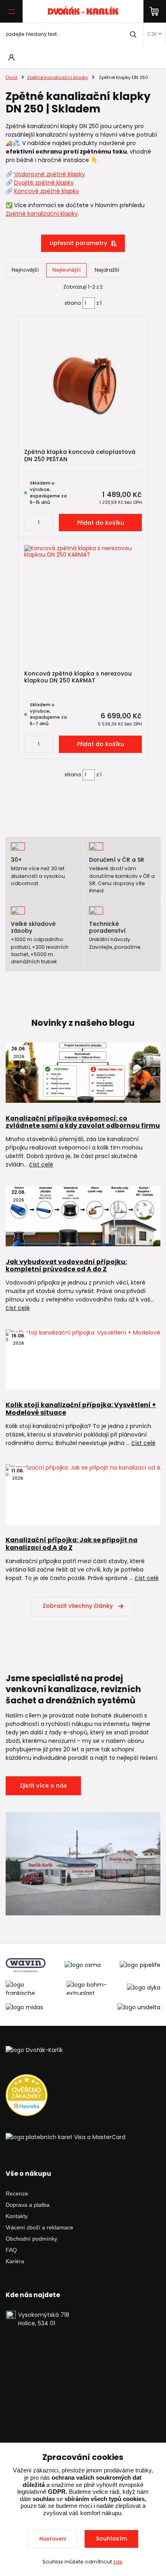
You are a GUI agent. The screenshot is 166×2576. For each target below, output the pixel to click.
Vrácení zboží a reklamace (39, 2227)
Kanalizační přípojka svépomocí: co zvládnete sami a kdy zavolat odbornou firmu (83, 1122)
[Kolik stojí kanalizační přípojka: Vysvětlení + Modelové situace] (83, 1360)
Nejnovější (25, 270)
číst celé (41, 1164)
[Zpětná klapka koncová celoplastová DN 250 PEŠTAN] (83, 382)
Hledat (133, 34)
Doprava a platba (28, 2205)
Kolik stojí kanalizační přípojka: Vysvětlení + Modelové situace (81, 1409)
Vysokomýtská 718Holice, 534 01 (44, 2319)
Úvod (11, 77)
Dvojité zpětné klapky (44, 183)
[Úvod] (83, 11)
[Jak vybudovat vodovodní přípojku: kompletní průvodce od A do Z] (83, 1216)
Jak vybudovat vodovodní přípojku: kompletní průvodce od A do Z (66, 1266)
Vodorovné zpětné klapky (50, 174)
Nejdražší (107, 270)
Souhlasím (111, 2539)
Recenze (17, 2193)
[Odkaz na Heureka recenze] (27, 2095)
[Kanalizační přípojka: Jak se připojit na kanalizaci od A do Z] (83, 1495)
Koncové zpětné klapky (47, 191)
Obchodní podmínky (31, 2239)
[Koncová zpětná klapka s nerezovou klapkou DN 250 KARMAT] (83, 604)
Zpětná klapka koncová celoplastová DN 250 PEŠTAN (80, 455)
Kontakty (17, 2216)
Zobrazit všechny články (78, 1606)
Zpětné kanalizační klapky (57, 77)
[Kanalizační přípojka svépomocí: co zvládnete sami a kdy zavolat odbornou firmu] (83, 1073)
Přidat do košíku (101, 523)
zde (118, 2562)
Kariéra (15, 2261)
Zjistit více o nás (43, 1786)
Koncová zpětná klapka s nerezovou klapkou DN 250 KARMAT (78, 677)
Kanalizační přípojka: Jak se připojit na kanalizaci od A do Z (72, 1544)
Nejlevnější (66, 270)
